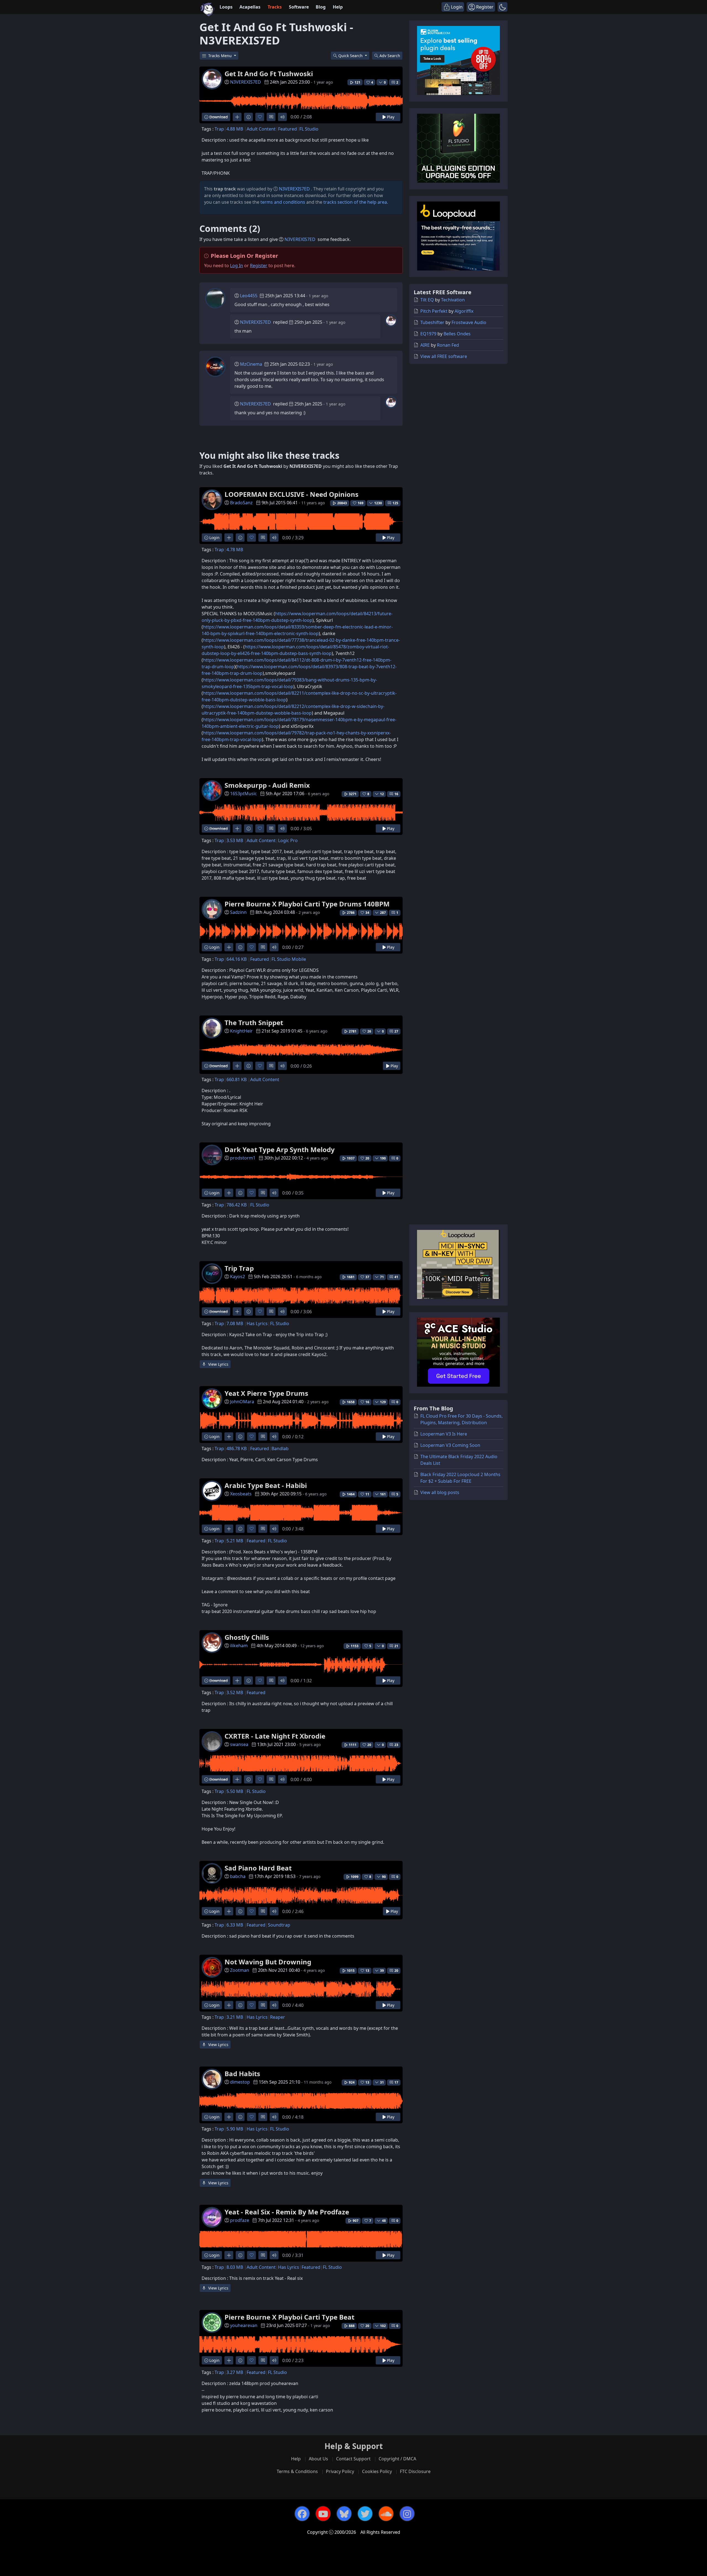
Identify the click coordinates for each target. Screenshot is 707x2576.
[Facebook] (302, 2514)
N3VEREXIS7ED (246, 82)
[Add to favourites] (260, 117)
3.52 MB (235, 1692)
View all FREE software (444, 356)
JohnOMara (242, 1402)
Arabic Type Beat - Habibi (266, 1485)
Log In (237, 266)
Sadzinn (238, 912)
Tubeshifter (432, 322)
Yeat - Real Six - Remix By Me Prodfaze (287, 2212)
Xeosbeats (241, 1494)
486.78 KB (237, 1448)
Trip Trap (239, 1268)
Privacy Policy (340, 2471)
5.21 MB (235, 1541)
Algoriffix (464, 311)
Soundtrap (279, 1925)
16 (396, 794)
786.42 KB (237, 1205)
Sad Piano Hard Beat (258, 1868)
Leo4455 (249, 296)
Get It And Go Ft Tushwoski (269, 74)
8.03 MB (235, 2267)
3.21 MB (235, 2017)
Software (299, 7)
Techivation (453, 300)
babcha (238, 1876)
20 (396, 1971)
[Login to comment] (271, 117)
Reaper (278, 2017)
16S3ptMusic (243, 794)
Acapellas (250, 7)
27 (396, 1031)
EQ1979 (428, 334)
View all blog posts (440, 1492)
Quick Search (351, 56)
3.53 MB (235, 840)
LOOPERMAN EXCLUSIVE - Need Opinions (291, 494)
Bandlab (280, 1448)
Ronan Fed (448, 345)
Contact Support (353, 2459)
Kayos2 (238, 1277)
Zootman (240, 1970)
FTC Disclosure (415, 2471)
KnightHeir (241, 1031)
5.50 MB (235, 1791)
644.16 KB (237, 959)
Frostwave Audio (469, 322)
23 (396, 1745)
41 (396, 1277)
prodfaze (240, 2220)
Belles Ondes (457, 334)
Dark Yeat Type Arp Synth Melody (280, 1149)
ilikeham (239, 1646)
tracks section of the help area (355, 202)
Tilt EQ (427, 300)
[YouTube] (323, 2514)
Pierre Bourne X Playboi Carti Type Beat (289, 2317)
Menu (221, 56)
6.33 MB (235, 1925)
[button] (502, 7)
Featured (287, 129)
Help (338, 7)
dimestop (240, 2082)
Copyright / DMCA (397, 2459)
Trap (219, 129)
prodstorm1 (243, 1158)
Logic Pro (288, 840)
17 (396, 2082)
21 (396, 1646)
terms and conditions (283, 202)
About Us (318, 2459)
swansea (239, 1744)
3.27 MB (235, 2372)
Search (390, 56)
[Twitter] (365, 2514)
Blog (321, 7)
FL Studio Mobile (289, 959)
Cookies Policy (377, 2471)
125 (395, 503)
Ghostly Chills (247, 1637)
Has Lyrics (257, 1323)
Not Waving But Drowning (268, 1962)
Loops (226, 7)
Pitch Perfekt (434, 311)
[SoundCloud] (386, 2514)
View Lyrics (218, 1364)
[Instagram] (407, 2514)
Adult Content (261, 129)
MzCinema (251, 364)
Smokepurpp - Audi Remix (267, 785)
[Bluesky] (344, 2514)
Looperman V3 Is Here (444, 1434)
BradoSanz (241, 503)
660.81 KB (237, 1079)
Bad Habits (242, 2074)
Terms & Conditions (297, 2471)
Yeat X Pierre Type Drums (266, 1393)
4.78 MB (235, 550)
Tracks (275, 7)
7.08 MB (235, 1323)
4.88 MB (235, 129)
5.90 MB (235, 2129)
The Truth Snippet (254, 1022)
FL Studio (309, 129)
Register (259, 266)
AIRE (425, 345)
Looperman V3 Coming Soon (450, 1445)
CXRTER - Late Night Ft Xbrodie (275, 1736)
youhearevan (244, 2325)
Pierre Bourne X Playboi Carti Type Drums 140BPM (307, 904)
